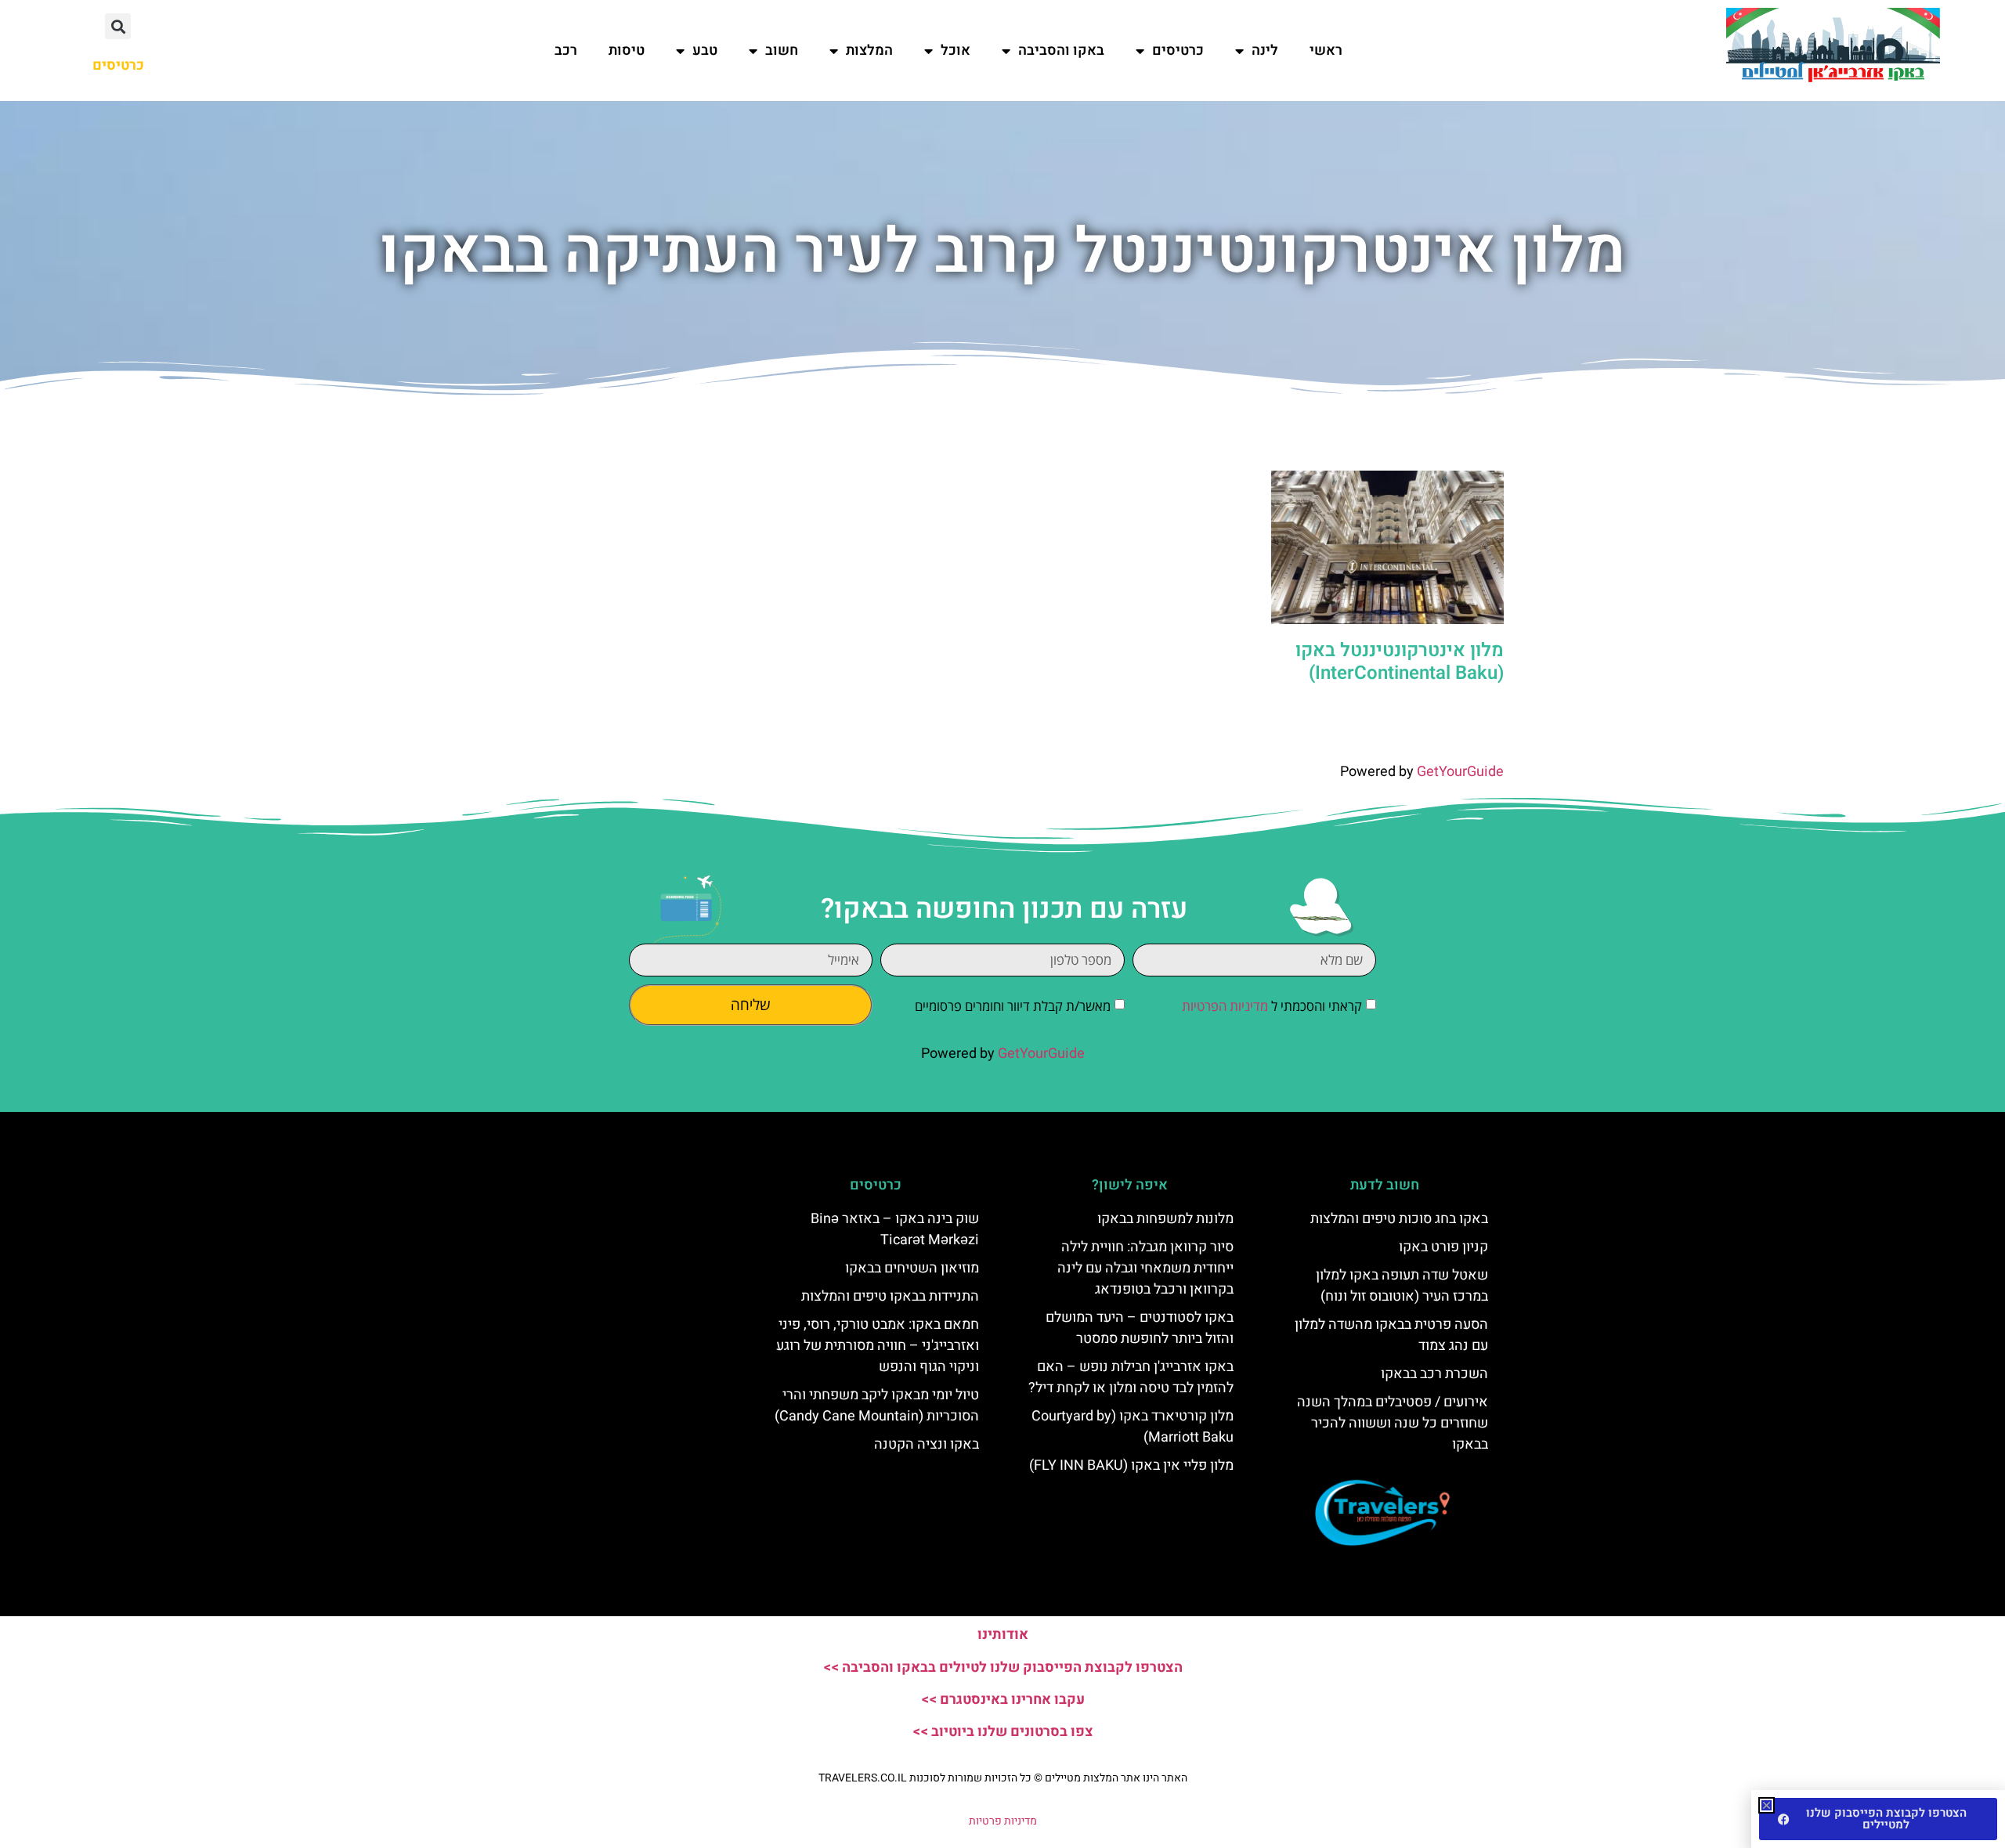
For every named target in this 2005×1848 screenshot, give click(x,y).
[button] (118, 26)
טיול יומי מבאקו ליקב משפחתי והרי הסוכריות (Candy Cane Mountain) (877, 1406)
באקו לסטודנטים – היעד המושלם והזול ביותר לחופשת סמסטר (1140, 1328)
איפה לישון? (1130, 1185)
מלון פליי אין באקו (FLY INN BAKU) (1131, 1465)
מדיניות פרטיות (1003, 1821)
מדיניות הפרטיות (1225, 1006)
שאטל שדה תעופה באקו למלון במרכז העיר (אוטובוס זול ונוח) (1402, 1286)
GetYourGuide (1460, 772)
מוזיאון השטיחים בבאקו (912, 1268)
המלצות (869, 51)
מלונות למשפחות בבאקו (1165, 1219)
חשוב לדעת (1385, 1185)
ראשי (1326, 51)
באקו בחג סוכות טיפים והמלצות (1399, 1219)
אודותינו (1003, 1635)
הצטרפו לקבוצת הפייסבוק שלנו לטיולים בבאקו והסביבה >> (1003, 1668)
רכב (566, 51)
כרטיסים (1178, 51)
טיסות (627, 51)
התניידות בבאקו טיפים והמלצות (890, 1296)
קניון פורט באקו (1443, 1247)
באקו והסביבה (1061, 51)
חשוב (782, 51)
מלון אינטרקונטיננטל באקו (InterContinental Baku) (1400, 662)
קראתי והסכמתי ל (1272, 1006)
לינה (1265, 51)
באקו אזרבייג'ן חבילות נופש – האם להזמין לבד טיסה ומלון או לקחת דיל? (1131, 1377)
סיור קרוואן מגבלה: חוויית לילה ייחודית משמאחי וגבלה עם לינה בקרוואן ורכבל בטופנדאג (1145, 1268)
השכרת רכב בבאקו (1434, 1374)
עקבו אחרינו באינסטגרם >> (1003, 1700)
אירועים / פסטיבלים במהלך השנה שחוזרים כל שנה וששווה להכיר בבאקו (1393, 1423)
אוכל (956, 51)
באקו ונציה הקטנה (927, 1444)
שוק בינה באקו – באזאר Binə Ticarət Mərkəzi (895, 1229)
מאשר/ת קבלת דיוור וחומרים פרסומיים (1013, 1006)
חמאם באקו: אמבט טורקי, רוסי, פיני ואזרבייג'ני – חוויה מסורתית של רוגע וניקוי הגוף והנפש (878, 1346)
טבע (705, 51)
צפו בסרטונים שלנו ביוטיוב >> (1003, 1732)
